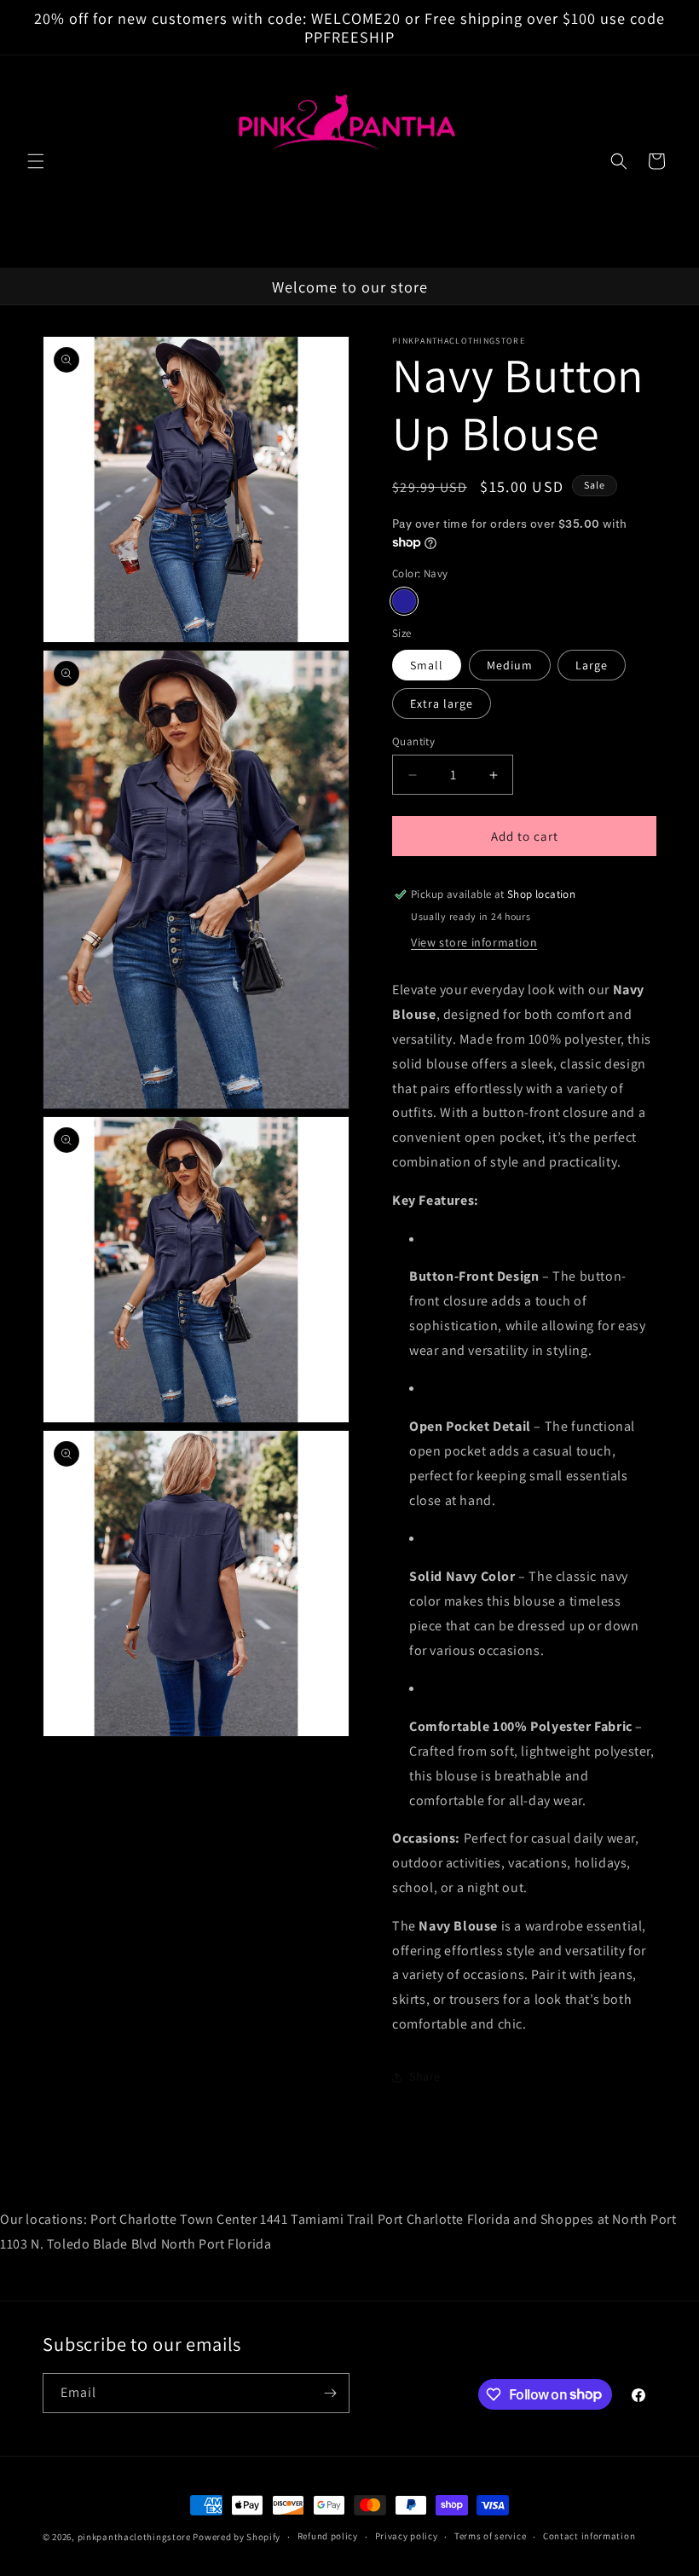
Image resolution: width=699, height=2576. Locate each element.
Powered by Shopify (237, 2537)
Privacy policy (407, 2536)
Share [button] (425, 2076)
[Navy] (404, 601)
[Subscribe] (330, 2393)
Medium (510, 665)
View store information (474, 942)
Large (592, 665)
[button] (36, 161)
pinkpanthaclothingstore (134, 2537)
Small (427, 665)
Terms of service (490, 2536)
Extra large (442, 703)
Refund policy (328, 2536)
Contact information (589, 2536)
